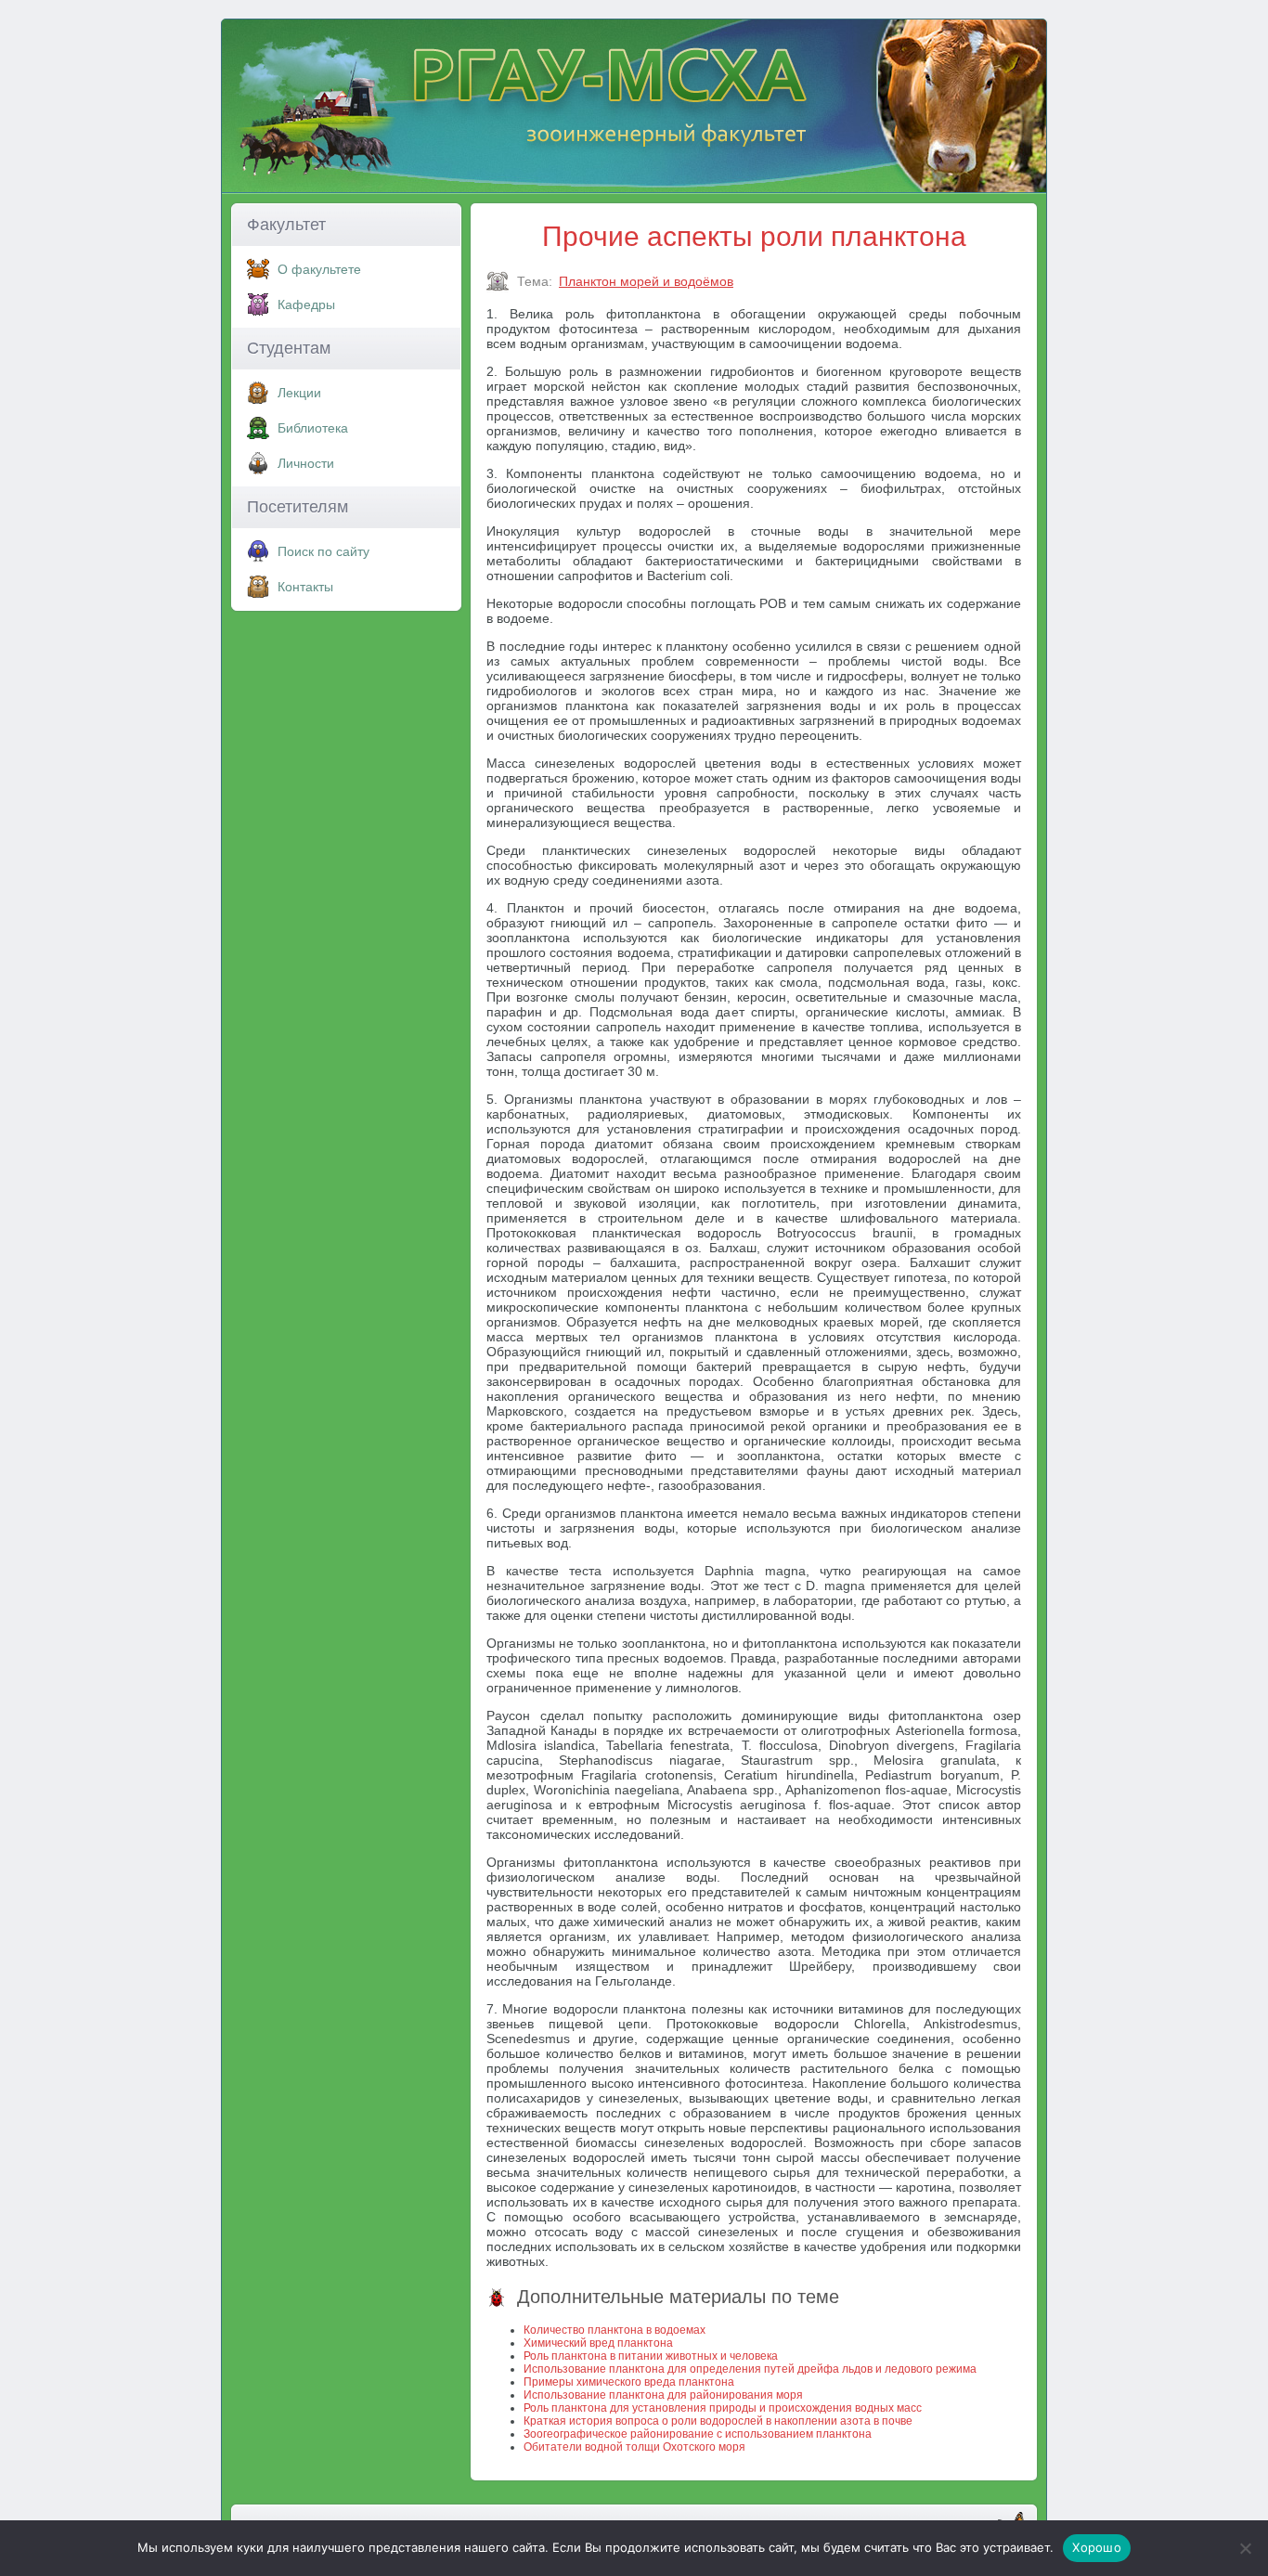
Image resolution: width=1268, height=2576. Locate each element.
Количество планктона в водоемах (615, 2330)
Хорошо (1097, 2547)
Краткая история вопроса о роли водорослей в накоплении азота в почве (718, 2421)
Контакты (305, 587)
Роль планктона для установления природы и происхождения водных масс (723, 2408)
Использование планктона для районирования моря (663, 2395)
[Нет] (1245, 2548)
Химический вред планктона (598, 2343)
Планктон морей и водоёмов (646, 281)
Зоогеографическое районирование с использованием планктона (698, 2434)
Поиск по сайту (323, 551)
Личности (306, 463)
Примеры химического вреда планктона (629, 2382)
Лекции (299, 393)
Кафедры (306, 304)
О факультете (319, 269)
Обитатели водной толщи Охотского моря (634, 2447)
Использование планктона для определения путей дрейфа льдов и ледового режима (750, 2369)
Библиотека (313, 428)
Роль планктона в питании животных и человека (651, 2356)
